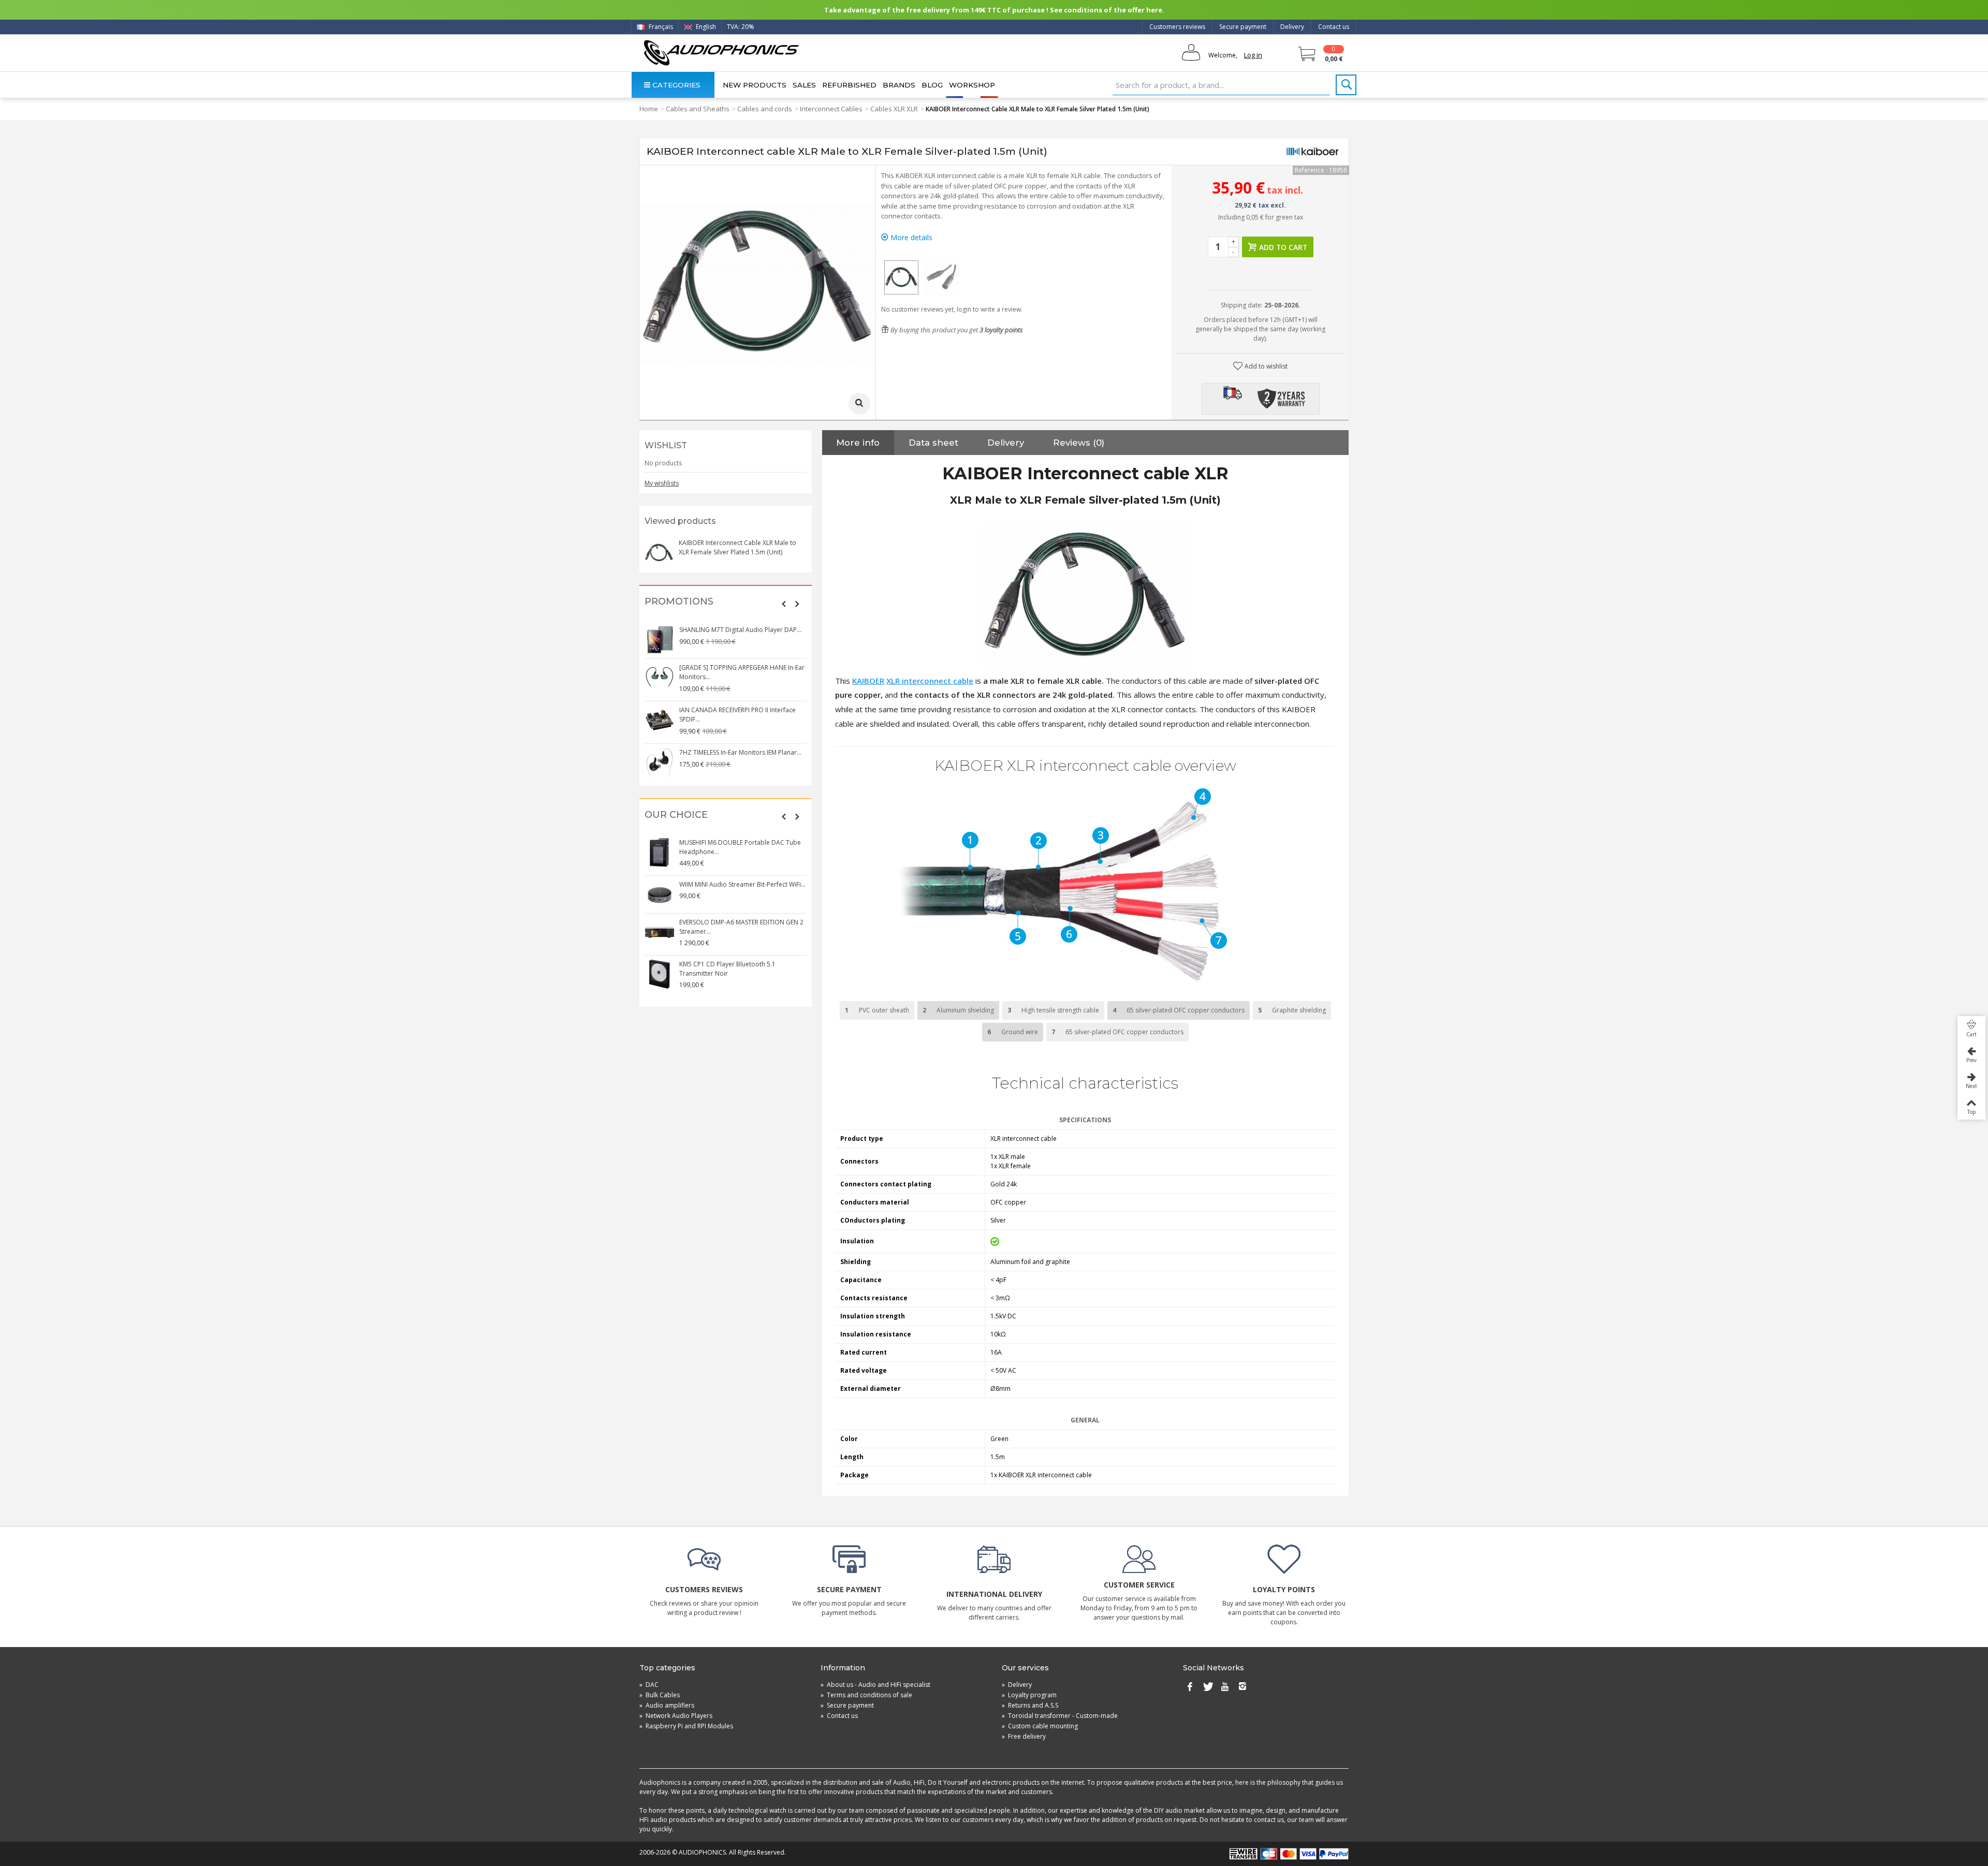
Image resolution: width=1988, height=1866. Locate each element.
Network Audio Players (676, 1716)
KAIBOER (868, 681)
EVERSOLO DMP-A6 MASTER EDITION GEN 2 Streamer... (741, 927)
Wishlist (666, 445)
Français (660, 27)
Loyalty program (1029, 1695)
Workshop (972, 85)
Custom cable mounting (1040, 1726)
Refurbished (849, 85)
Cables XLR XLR (894, 109)
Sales (804, 85)
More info (858, 443)
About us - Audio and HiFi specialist (875, 1685)
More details (910, 237)
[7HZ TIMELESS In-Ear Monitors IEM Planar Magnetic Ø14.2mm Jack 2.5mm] (660, 762)
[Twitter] (1207, 1687)
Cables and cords (765, 109)
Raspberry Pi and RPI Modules (686, 1726)
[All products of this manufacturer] (1312, 152)
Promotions (679, 602)
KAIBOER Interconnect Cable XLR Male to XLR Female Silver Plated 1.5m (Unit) (737, 547)
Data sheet (933, 443)
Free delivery (1024, 1736)
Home (649, 109)
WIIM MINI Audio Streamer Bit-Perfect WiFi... (742, 884)
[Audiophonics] (721, 53)
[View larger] (859, 404)
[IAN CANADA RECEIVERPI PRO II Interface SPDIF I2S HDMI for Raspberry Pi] (660, 720)
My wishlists (662, 483)
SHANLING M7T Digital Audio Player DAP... (740, 630)
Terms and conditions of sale (866, 1695)
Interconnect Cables (831, 109)
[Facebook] (1190, 1687)
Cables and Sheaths (698, 109)
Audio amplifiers (667, 1705)
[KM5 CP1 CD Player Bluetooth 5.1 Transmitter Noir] (660, 974)
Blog (932, 85)
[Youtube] (1225, 1687)
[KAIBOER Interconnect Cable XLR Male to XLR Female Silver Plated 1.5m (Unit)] (901, 277)
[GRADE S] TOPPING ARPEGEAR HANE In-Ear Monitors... (742, 672)
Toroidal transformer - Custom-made (1060, 1716)
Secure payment (1243, 27)
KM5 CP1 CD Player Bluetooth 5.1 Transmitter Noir (727, 969)
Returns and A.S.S (1030, 1705)
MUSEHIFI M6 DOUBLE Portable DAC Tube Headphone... (740, 847)
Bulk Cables (660, 1695)
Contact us (1334, 27)
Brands (899, 85)
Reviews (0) (1079, 443)
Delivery (1292, 27)
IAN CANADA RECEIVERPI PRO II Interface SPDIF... (737, 715)
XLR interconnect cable (930, 681)
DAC (649, 1685)
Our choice (676, 815)
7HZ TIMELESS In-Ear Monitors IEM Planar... (740, 752)
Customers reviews (1177, 27)
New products (755, 85)
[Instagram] (1242, 1687)
